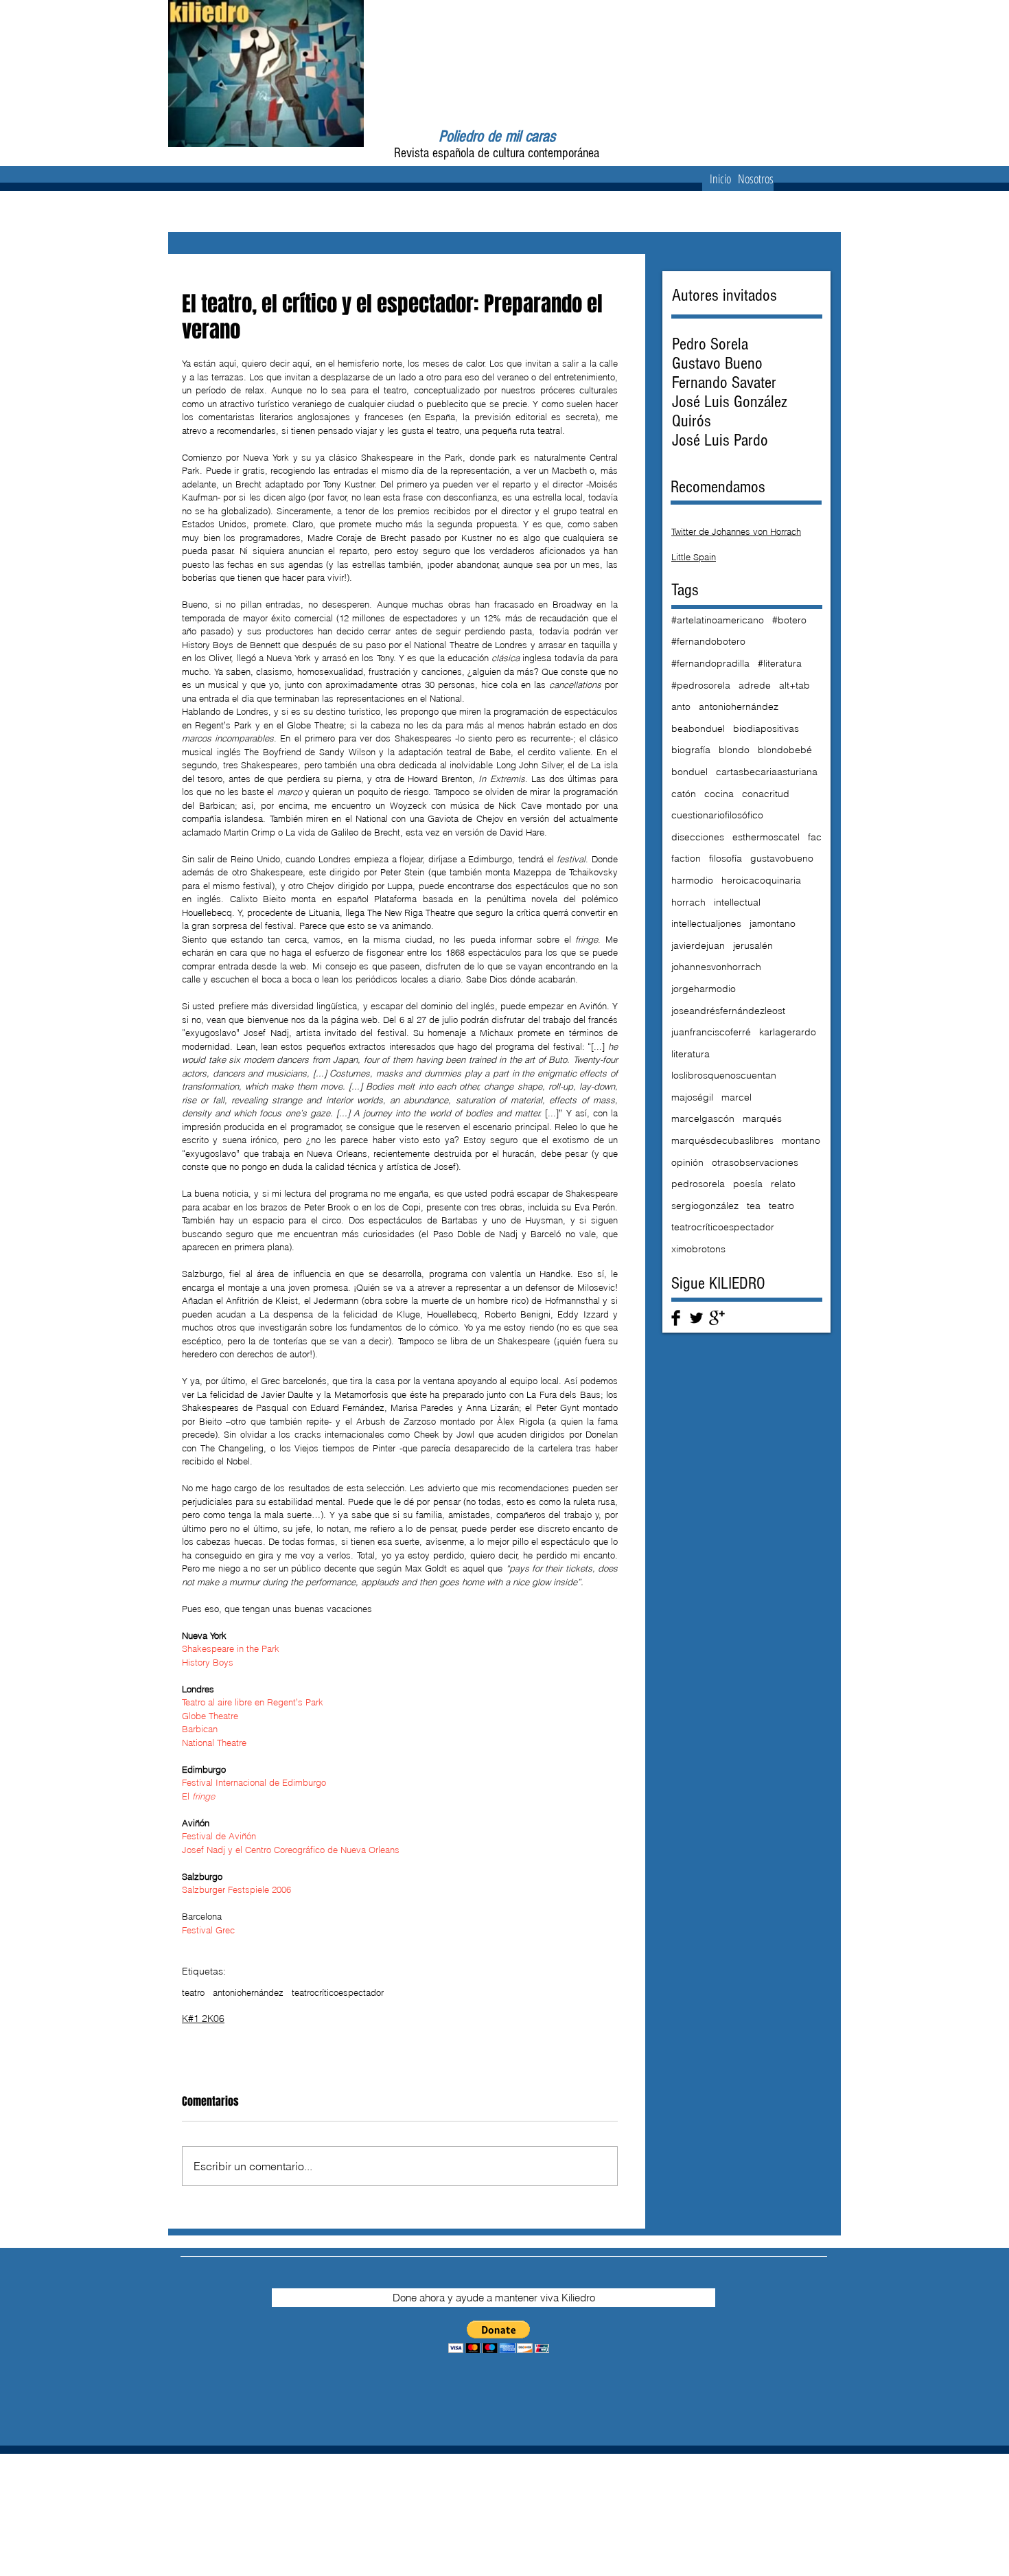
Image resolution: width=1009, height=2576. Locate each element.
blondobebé (785, 750)
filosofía (726, 858)
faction (686, 858)
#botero (789, 620)
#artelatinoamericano (718, 620)
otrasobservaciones (755, 1162)
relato (783, 1184)
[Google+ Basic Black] (717, 1318)
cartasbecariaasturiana (767, 772)
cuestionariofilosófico (717, 815)
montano (801, 1140)
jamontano (773, 923)
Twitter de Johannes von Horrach (736, 531)
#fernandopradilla (710, 663)
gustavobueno (782, 858)
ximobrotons (698, 1249)
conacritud (766, 794)
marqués (762, 1118)
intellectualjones (706, 923)
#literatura (780, 663)
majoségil (692, 1097)
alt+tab (795, 685)
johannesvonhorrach (716, 967)
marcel (737, 1097)
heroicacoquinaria (761, 880)
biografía (691, 750)
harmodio (692, 880)
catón (684, 794)
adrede (755, 685)
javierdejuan (698, 945)
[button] (499, 2337)
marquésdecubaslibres (722, 1140)
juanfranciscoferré (711, 1032)
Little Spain (694, 557)
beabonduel (698, 728)
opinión (687, 1162)
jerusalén (753, 945)
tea (754, 1206)
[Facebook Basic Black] (676, 1318)
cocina (719, 794)
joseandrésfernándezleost (728, 1011)
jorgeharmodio (704, 989)
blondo (734, 750)
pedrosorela (698, 1184)
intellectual (737, 902)
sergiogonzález (705, 1206)
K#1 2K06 (203, 2019)
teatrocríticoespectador (338, 1992)
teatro (193, 1992)
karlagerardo (788, 1032)
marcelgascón (703, 1118)
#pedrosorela (701, 685)
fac (815, 837)
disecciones (698, 837)
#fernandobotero (708, 641)
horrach (688, 902)
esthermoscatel (766, 837)
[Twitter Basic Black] (696, 1318)
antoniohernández (248, 1992)
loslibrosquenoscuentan (724, 1075)
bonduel (689, 772)
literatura (691, 1054)
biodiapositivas (766, 728)
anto (681, 706)
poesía (748, 1184)
